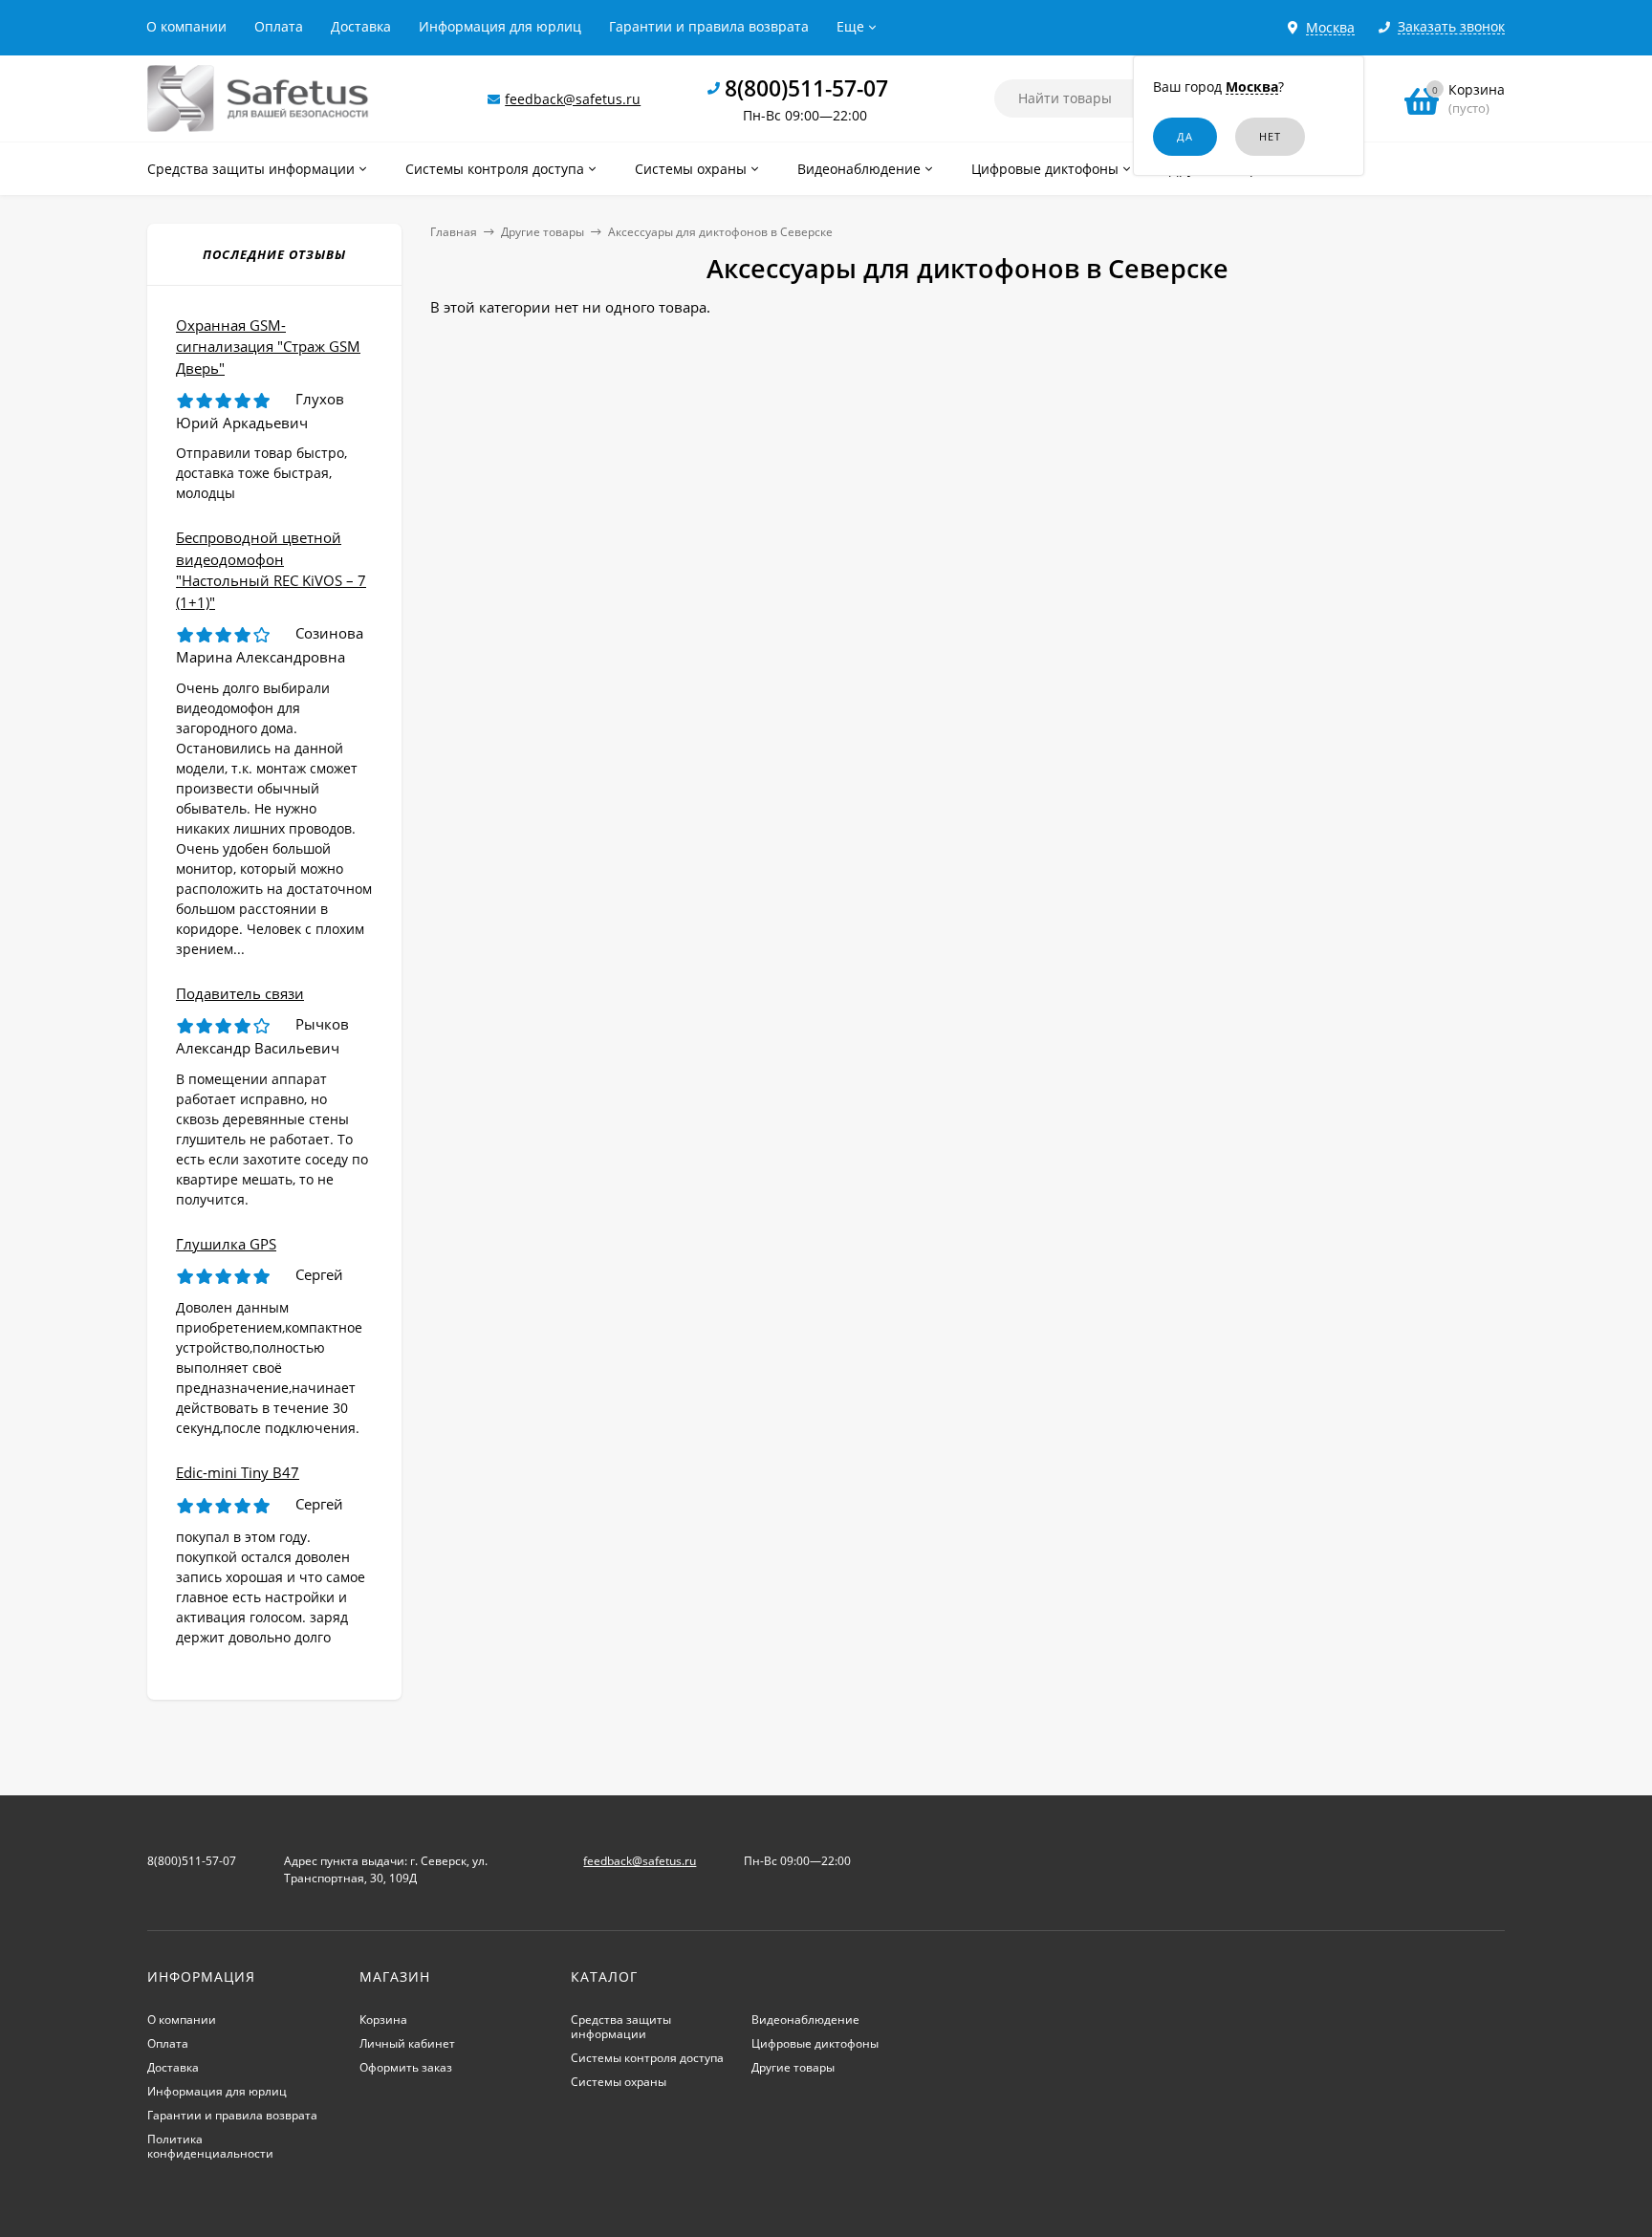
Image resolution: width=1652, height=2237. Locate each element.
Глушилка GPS (226, 1244)
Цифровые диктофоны (815, 2043)
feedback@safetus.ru (573, 99)
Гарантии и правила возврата (709, 26)
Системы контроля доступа (647, 2058)
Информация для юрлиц (500, 26)
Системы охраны (619, 2082)
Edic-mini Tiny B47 (238, 1472)
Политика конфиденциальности (210, 2146)
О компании (186, 26)
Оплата (279, 26)
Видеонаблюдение (805, 2020)
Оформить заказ (406, 2067)
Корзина (383, 2020)
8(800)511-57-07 (806, 88)
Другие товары (543, 232)
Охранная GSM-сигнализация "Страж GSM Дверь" (268, 347)
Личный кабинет (407, 2043)
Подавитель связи (240, 993)
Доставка (361, 26)
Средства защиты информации (621, 2027)
